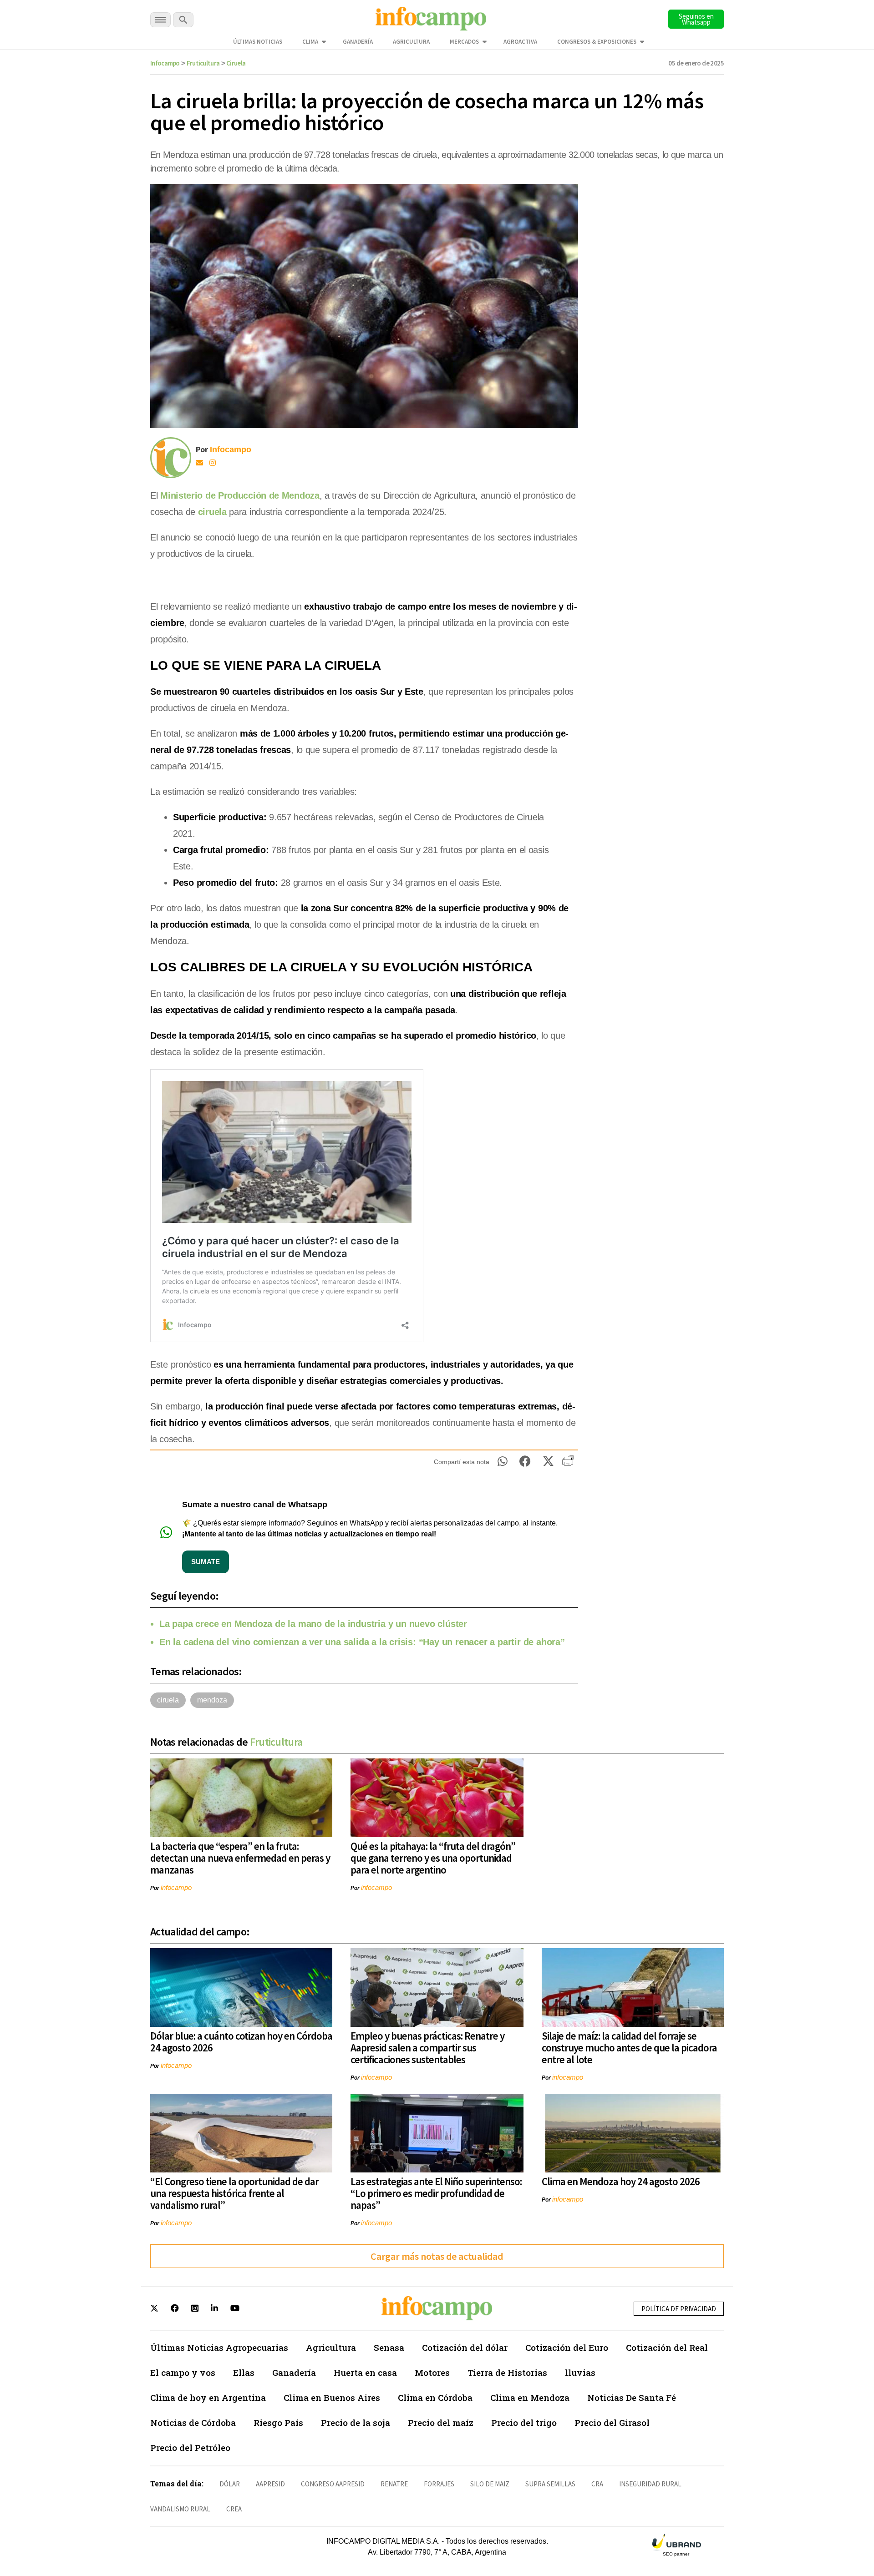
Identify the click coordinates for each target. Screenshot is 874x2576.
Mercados (464, 42)
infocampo (176, 1887)
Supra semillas (550, 2484)
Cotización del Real (667, 2347)
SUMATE (206, 1562)
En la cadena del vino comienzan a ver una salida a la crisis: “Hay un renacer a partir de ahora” (362, 1642)
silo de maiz (490, 2484)
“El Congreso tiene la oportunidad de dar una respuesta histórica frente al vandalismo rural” (234, 2193)
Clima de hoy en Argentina (208, 2397)
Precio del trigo (524, 2422)
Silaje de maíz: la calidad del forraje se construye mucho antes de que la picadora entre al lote (629, 2048)
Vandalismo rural (180, 2509)
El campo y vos (183, 2372)
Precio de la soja (356, 2422)
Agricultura (411, 42)
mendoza (212, 1700)
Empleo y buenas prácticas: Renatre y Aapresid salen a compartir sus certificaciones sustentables (427, 2048)
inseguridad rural (650, 2484)
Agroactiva (520, 42)
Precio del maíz (441, 2422)
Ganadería (358, 42)
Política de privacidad (679, 2309)
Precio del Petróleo (190, 2447)
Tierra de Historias (507, 2372)
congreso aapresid (333, 2484)
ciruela (212, 512)
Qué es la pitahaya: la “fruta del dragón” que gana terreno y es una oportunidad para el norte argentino (433, 1858)
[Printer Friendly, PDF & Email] (568, 1464)
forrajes (439, 2484)
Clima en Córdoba (435, 2397)
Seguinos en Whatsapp (696, 19)
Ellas (244, 2372)
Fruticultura (203, 63)
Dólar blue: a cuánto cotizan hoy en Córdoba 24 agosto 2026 (241, 2042)
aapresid (270, 2484)
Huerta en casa (365, 2372)
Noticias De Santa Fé (632, 2397)
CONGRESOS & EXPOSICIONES (597, 42)
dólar (230, 2484)
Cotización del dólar (465, 2347)
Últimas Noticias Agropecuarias (219, 2347)
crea (234, 2509)
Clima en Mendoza (530, 2397)
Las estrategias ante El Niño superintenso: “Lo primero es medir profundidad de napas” (436, 2193)
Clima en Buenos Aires (332, 2397)
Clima (310, 42)
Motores (432, 2372)
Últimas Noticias (258, 42)
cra (597, 2484)
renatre (394, 2484)
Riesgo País (278, 2422)
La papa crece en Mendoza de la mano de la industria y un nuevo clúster (313, 1624)
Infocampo (165, 63)
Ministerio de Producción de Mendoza (240, 495)
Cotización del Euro (567, 2347)
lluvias (580, 2372)
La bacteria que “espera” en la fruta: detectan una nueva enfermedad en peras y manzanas (240, 1858)
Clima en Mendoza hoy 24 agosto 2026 (621, 2181)
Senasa (389, 2347)
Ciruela (236, 63)
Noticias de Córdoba (193, 2422)
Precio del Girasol (612, 2422)
